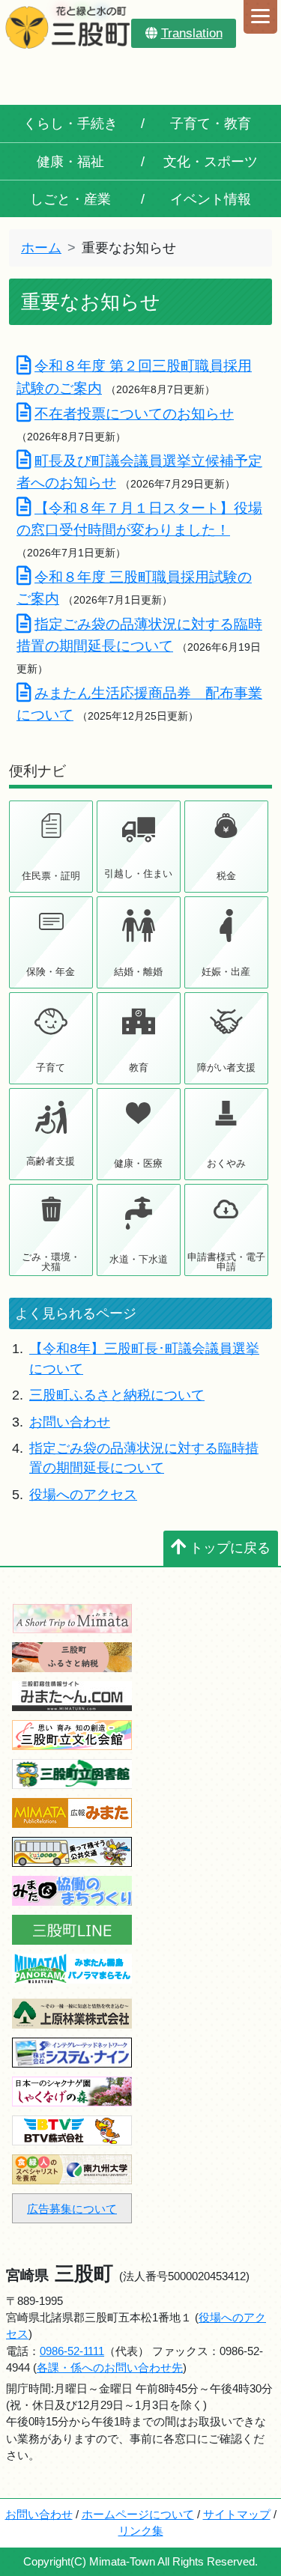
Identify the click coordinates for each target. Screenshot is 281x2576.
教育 (139, 1067)
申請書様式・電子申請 (226, 1262)
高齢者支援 (51, 1161)
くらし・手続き (70, 124)
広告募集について (72, 2209)
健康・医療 (138, 1163)
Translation (192, 33)
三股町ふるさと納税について (117, 1395)
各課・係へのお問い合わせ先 (110, 2367)
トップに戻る (230, 1548)
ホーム (41, 248)
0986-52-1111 (72, 2351)
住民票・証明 (51, 876)
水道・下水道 (139, 1259)
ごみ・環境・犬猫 (51, 1262)
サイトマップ (237, 2514)
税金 (226, 876)
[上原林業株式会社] (72, 2012)
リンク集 (141, 2531)
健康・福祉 (70, 162)
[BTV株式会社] (72, 2129)
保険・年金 (51, 972)
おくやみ (226, 1163)
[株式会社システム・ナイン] (72, 2051)
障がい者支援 (226, 1067)
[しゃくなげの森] (72, 2090)
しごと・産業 (70, 199)
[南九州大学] (72, 2168)
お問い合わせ (70, 1422)
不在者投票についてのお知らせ (134, 413)
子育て (51, 1067)
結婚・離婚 (138, 972)
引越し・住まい (138, 874)
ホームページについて (138, 2514)
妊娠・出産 (226, 972)
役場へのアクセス (83, 1495)
